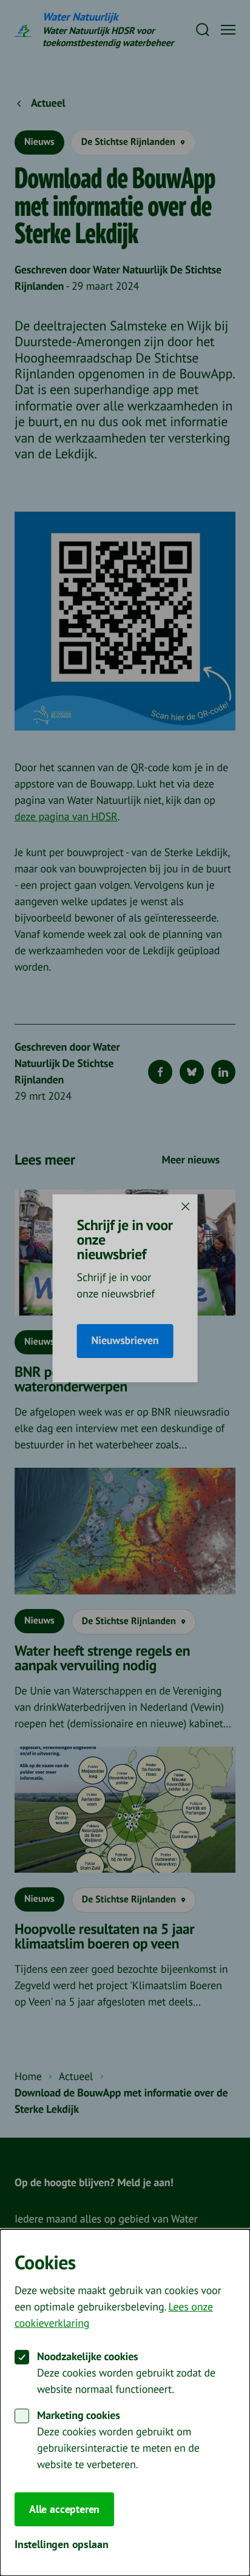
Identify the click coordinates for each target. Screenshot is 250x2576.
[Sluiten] (185, 1206)
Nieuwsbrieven (125, 1341)
